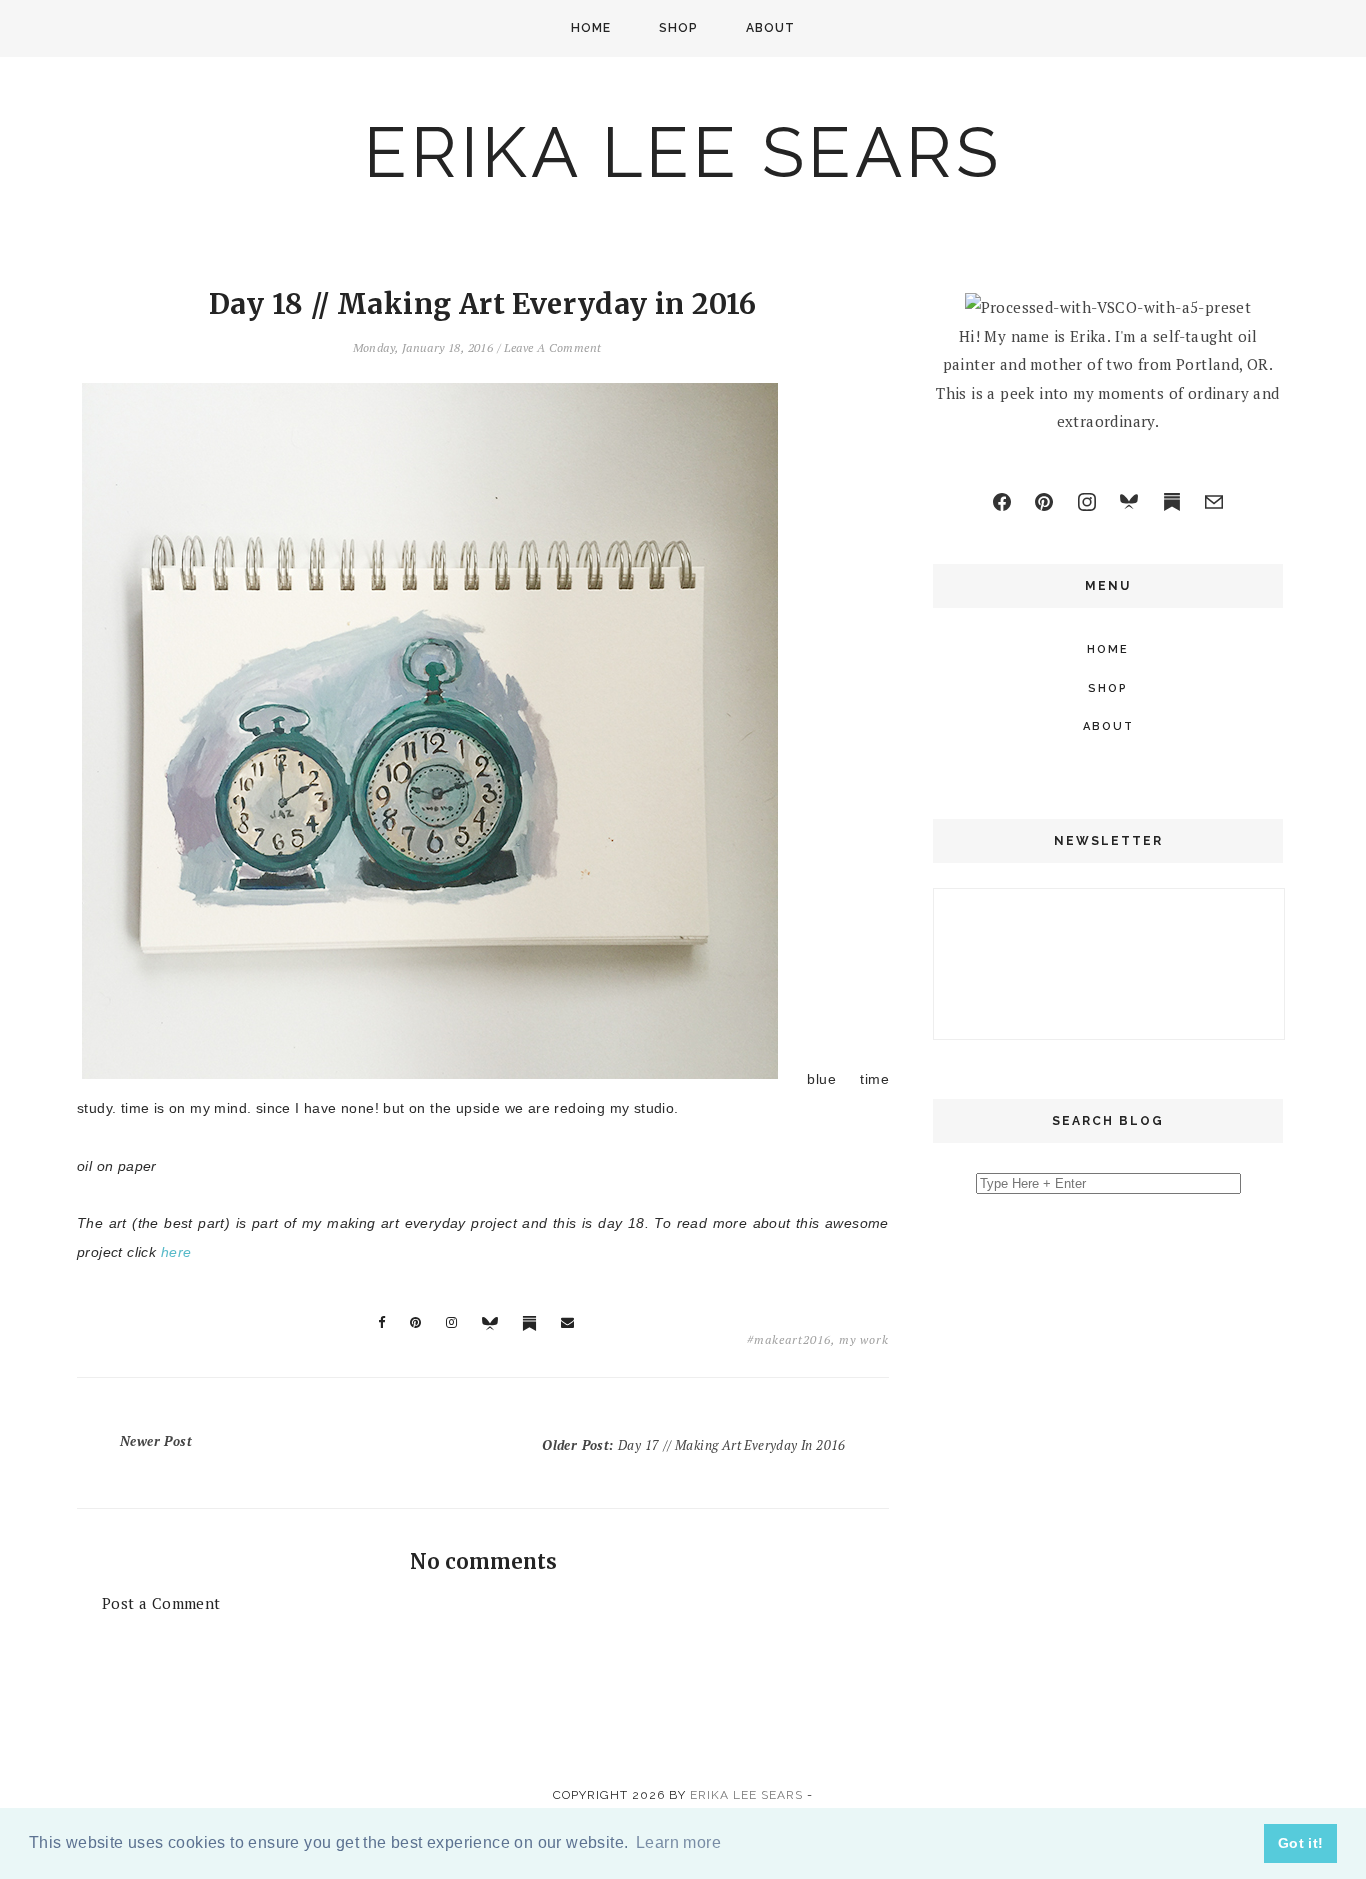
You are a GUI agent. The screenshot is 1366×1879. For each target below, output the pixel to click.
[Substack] (1172, 502)
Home (591, 28)
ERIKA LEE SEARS (683, 152)
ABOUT (770, 28)
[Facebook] (1002, 502)
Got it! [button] (1301, 1843)
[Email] (1214, 502)
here (176, 1252)
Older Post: (694, 1445)
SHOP (678, 28)
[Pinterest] (1044, 502)
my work (864, 1339)
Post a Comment (161, 1603)
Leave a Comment (552, 347)
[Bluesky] (1129, 502)
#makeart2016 (789, 1339)
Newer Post (156, 1441)
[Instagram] (1087, 502)
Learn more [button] (678, 1842)
